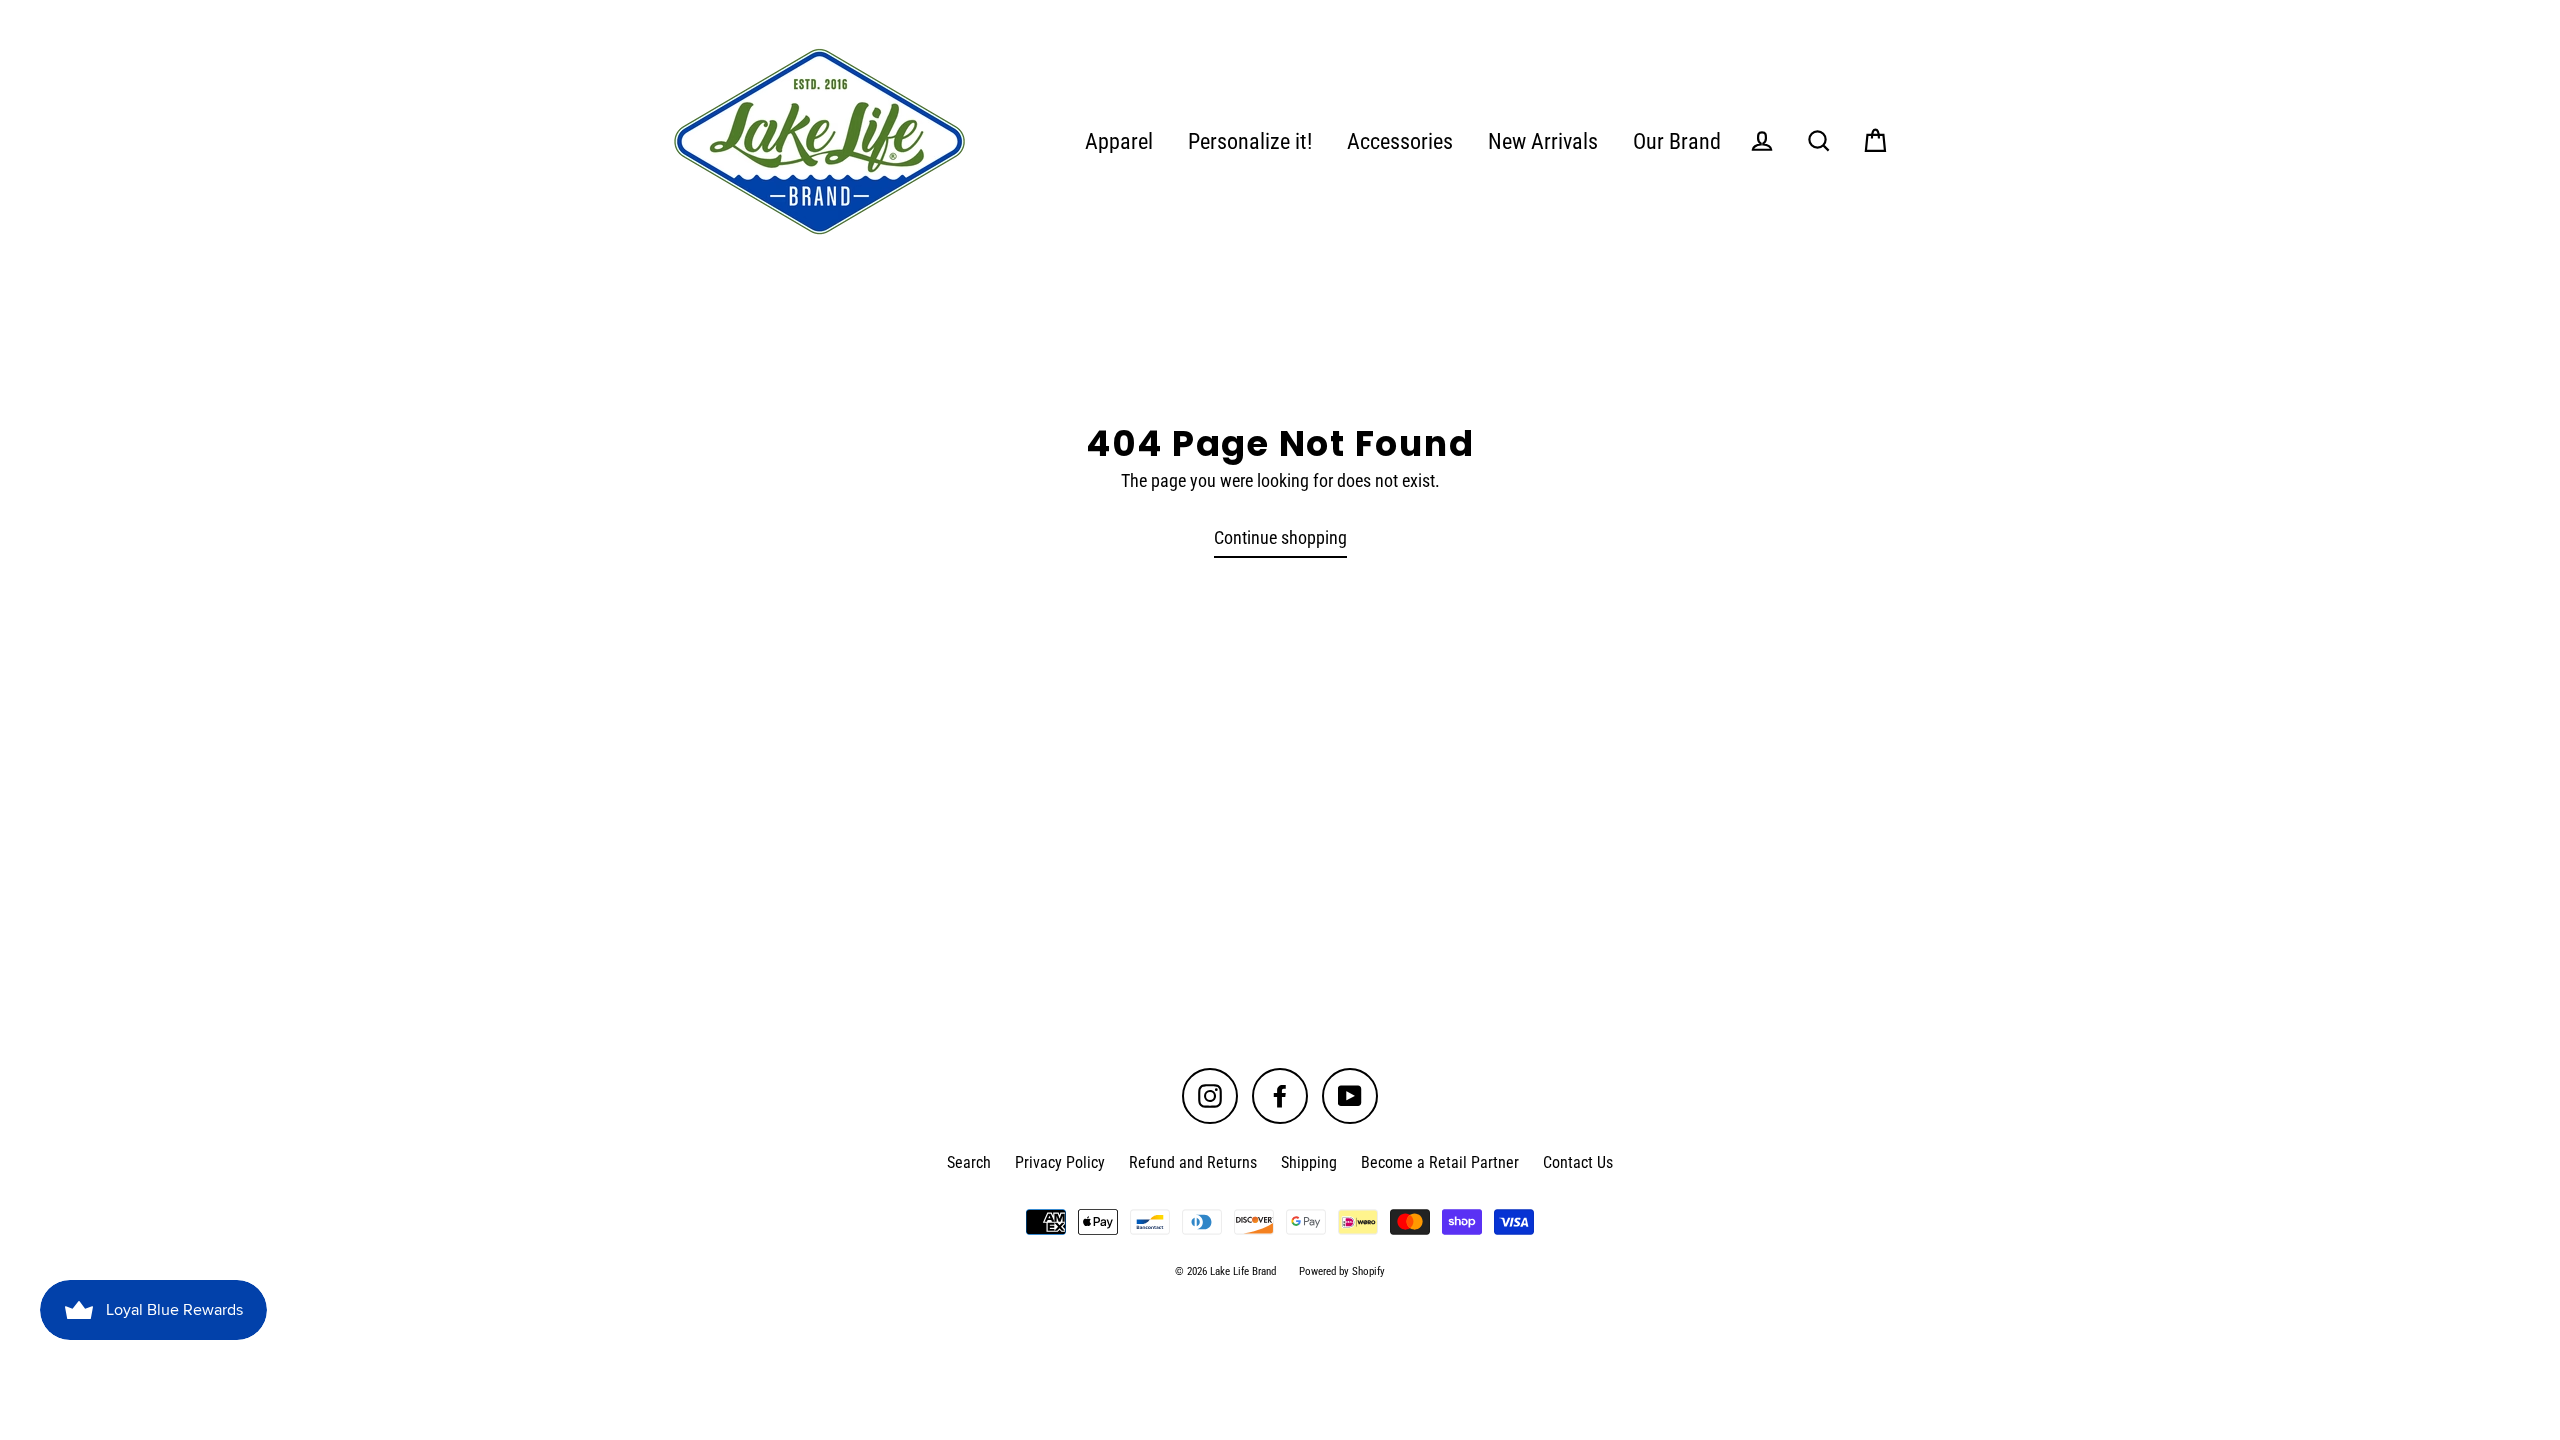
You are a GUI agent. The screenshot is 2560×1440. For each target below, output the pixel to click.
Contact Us (1578, 1162)
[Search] (1819, 141)
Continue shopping (1280, 537)
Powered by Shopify (1342, 1271)
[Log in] (1762, 141)
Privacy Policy (1060, 1162)
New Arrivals (1543, 141)
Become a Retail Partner (1440, 1162)
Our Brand (1677, 141)
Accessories (1400, 141)
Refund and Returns (1193, 1162)
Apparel (1119, 141)
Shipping (1309, 1162)
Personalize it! (1250, 141)
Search (969, 1162)
